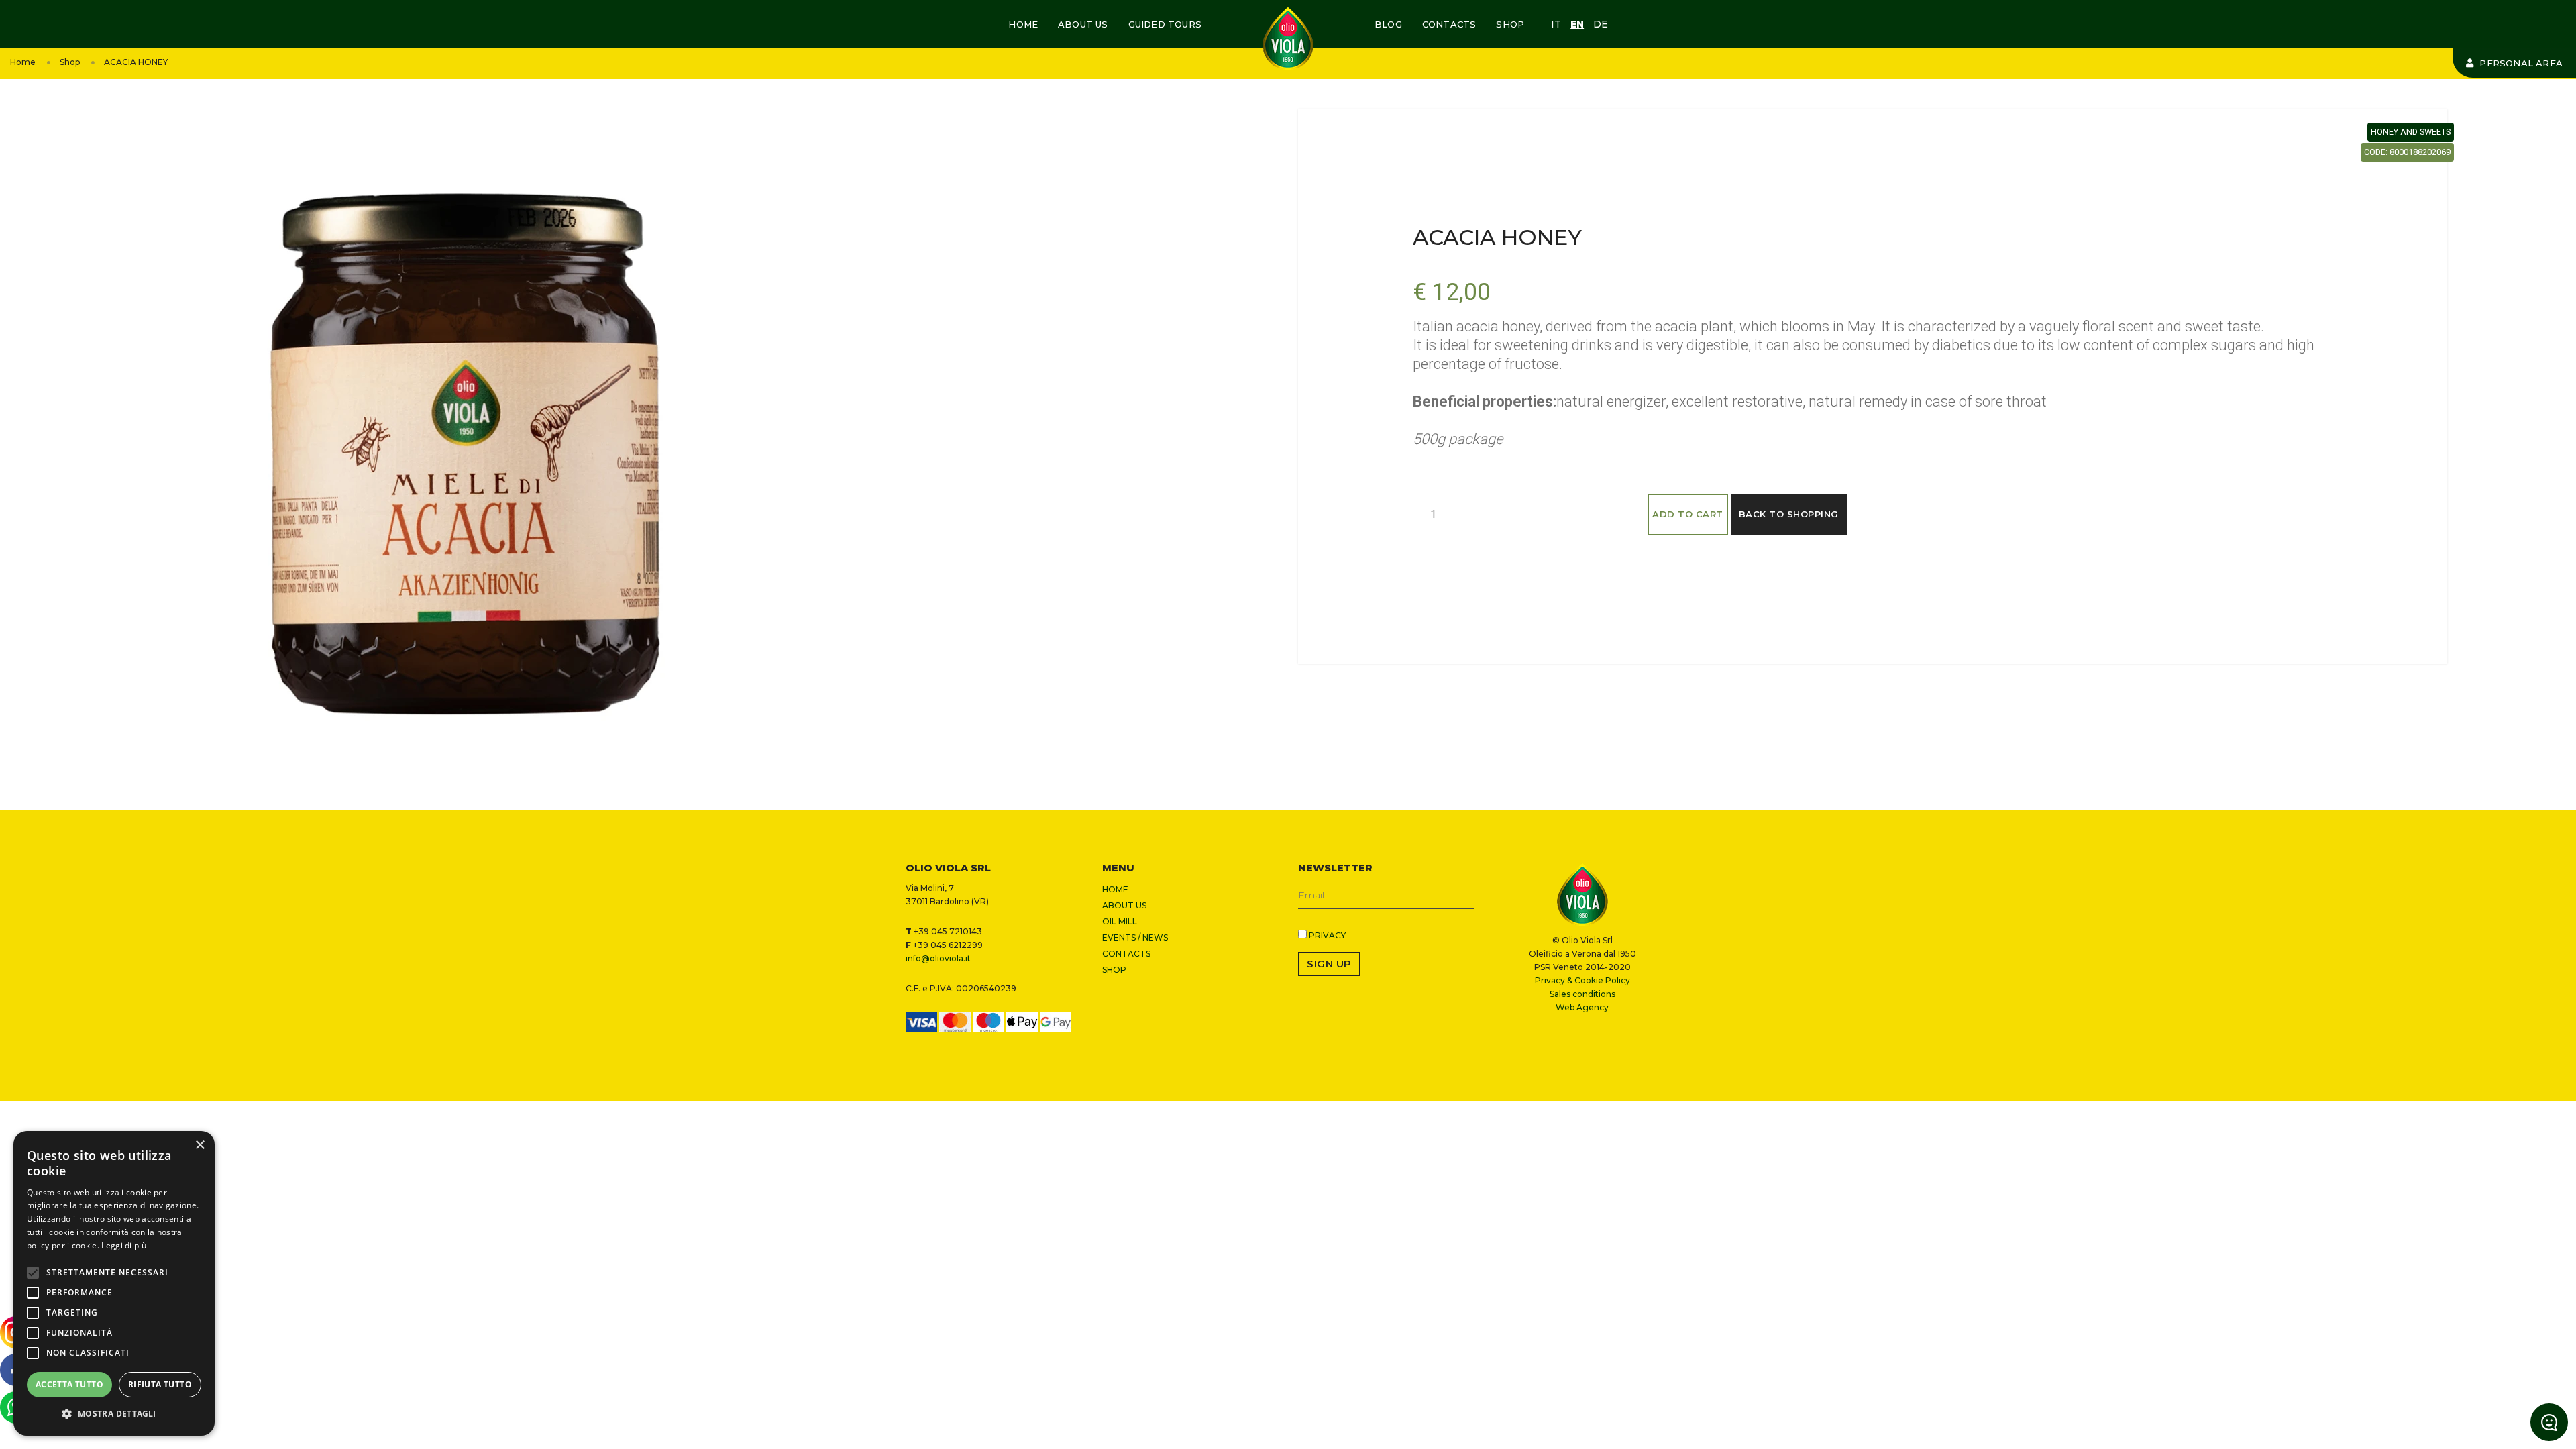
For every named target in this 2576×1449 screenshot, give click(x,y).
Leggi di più (124, 1245)
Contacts (1449, 24)
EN (1577, 24)
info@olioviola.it (938, 958)
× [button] (200, 1145)
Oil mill (1120, 921)
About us (1083, 24)
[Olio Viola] (1288, 39)
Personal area (2520, 63)
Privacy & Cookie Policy (1582, 980)
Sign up (1329, 964)
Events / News (1135, 937)
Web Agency (1582, 1007)
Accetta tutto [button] (69, 1384)
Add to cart (1688, 514)
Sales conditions (1582, 994)
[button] (114, 1414)
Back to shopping (1789, 514)
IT (1556, 24)
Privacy (1327, 935)
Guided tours (1165, 24)
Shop (1510, 24)
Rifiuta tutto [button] (160, 1384)
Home (1023, 24)
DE (1601, 24)
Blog (1388, 24)
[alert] (114, 1283)
